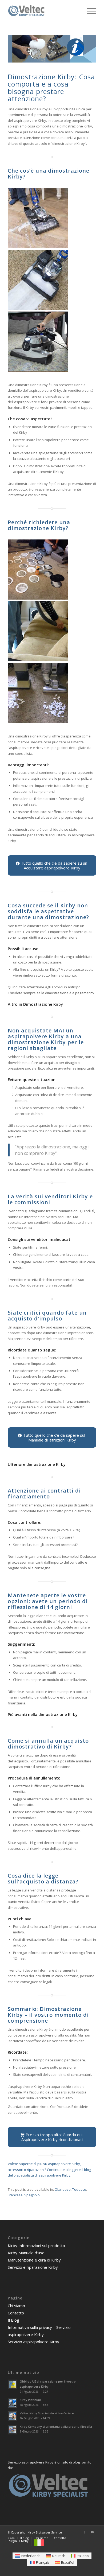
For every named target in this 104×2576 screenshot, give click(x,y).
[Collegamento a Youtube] (92, 2532)
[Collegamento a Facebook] (84, 2532)
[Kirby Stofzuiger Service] (43, 11)
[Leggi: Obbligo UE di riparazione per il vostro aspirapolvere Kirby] (13, 2384)
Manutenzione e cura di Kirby (34, 2260)
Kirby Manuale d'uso (26, 2253)
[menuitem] (89, 11)
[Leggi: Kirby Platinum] (13, 2403)
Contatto (16, 2313)
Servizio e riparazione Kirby (33, 2267)
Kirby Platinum (30, 2400)
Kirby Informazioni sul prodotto (36, 2245)
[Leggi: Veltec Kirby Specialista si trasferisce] (13, 2416)
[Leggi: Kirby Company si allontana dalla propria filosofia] (13, 2430)
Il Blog (13, 2320)
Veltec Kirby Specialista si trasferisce (47, 2413)
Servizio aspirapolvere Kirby (33, 2342)
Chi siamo (16, 2306)
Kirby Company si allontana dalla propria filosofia (56, 2427)
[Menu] (89, 11)
